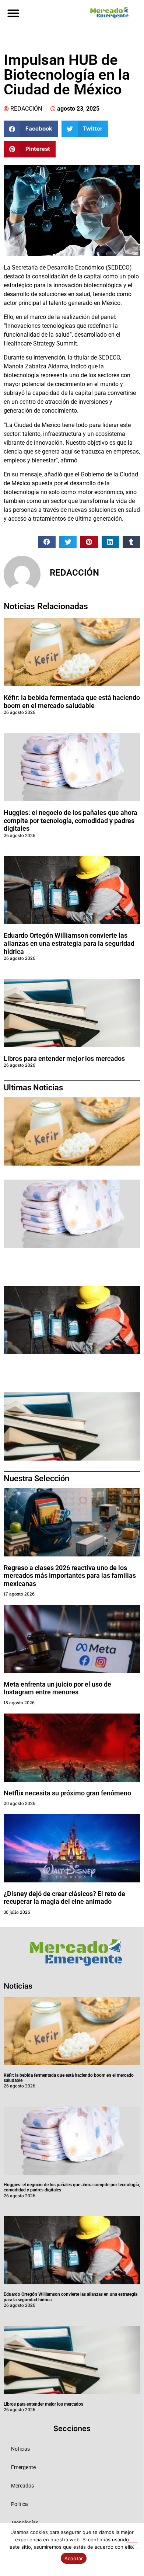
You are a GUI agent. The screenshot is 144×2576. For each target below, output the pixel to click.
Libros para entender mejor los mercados (64, 1058)
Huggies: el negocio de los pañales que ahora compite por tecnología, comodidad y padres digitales (71, 820)
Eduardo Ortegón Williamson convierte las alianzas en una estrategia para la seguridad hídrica (69, 943)
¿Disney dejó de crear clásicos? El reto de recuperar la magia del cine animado (64, 1898)
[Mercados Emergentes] (108, 13)
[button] (13, 13)
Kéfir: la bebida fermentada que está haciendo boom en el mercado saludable (72, 702)
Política (20, 2504)
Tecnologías (25, 2523)
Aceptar (74, 2558)
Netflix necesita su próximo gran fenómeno (67, 1793)
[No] (132, 2546)
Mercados (22, 2486)
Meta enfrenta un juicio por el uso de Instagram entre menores (57, 1688)
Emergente (23, 2467)
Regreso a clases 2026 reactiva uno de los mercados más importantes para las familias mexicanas (70, 1576)
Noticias (20, 2449)
